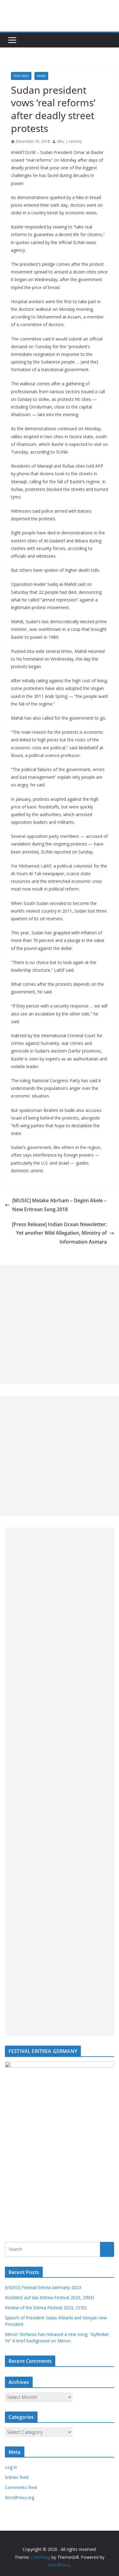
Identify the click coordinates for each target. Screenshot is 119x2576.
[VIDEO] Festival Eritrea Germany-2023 (43, 2287)
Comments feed (21, 2487)
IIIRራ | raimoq (69, 141)
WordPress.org (20, 2497)
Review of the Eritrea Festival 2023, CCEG (46, 2308)
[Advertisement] (60, 1324)
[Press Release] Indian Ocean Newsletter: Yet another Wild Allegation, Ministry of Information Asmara (59, 1233)
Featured (21, 76)
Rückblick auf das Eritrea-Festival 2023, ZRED (49, 2297)
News (41, 76)
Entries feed (17, 2477)
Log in (11, 2467)
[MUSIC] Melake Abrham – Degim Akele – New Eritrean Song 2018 (59, 1205)
